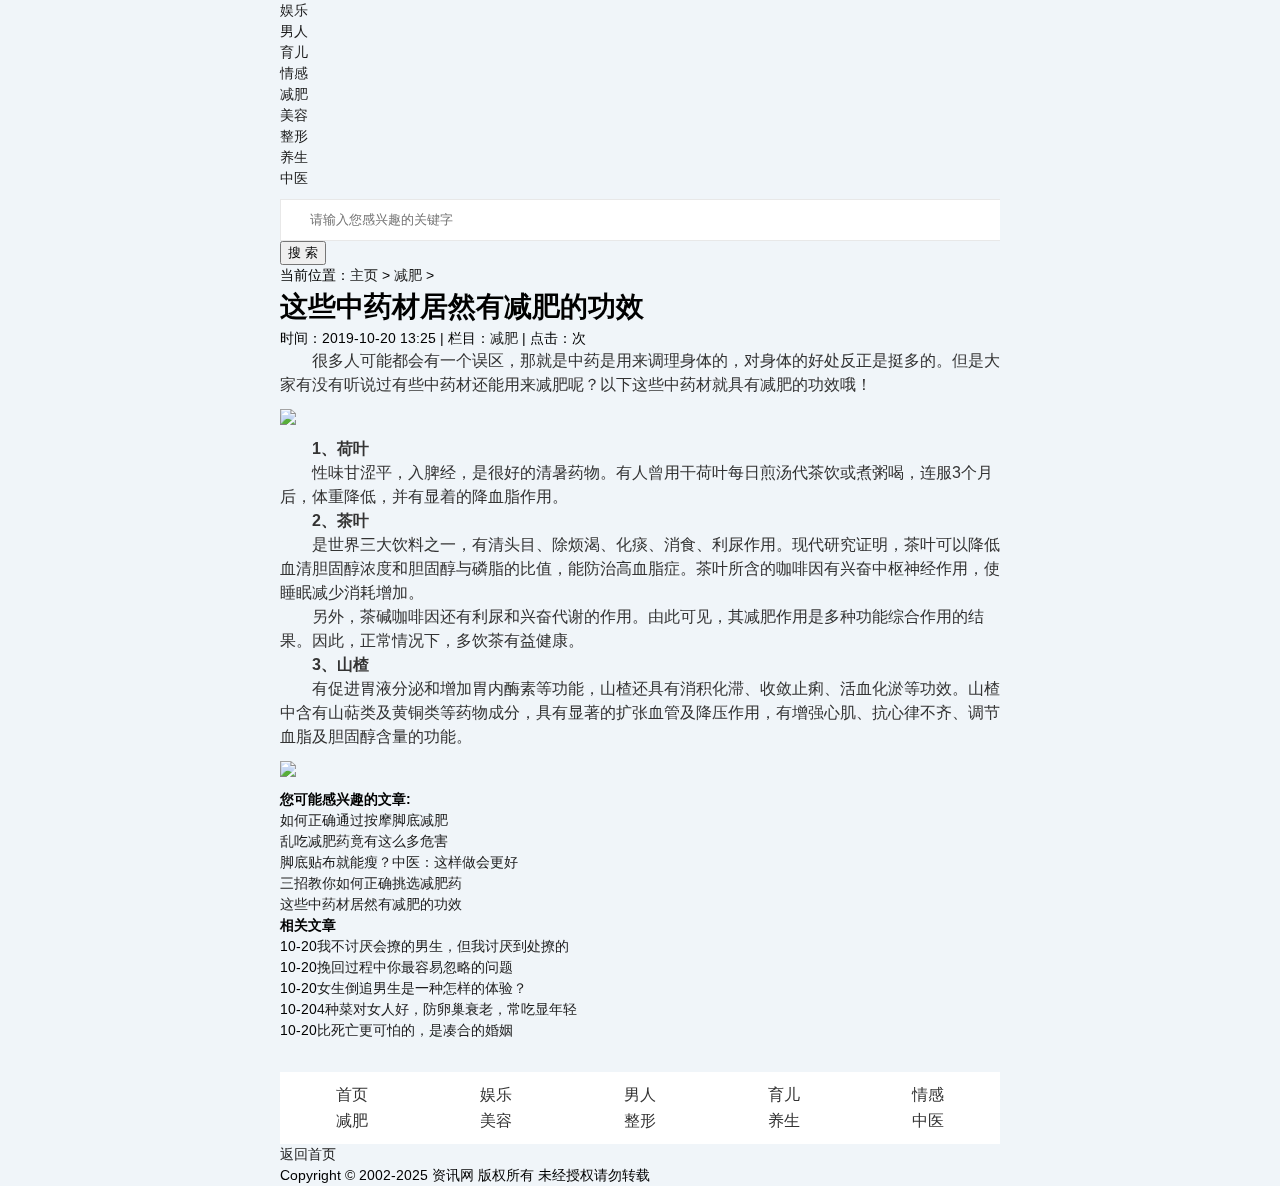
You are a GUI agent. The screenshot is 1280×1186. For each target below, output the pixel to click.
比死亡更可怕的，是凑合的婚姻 (415, 1030)
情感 (294, 73)
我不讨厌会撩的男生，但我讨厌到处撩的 (443, 946)
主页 (364, 275)
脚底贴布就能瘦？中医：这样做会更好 (399, 862)
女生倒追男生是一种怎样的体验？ (422, 988)
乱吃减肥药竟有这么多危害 (364, 841)
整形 (294, 136)
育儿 (294, 52)
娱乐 (294, 10)
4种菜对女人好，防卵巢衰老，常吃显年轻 (447, 1009)
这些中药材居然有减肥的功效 (371, 904)
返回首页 (308, 1154)
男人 (294, 31)
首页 (352, 1094)
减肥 (294, 94)
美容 (294, 115)
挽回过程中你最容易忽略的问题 (415, 967)
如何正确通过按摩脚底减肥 (364, 820)
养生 (294, 157)
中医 (294, 178)
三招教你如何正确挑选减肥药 (371, 883)
